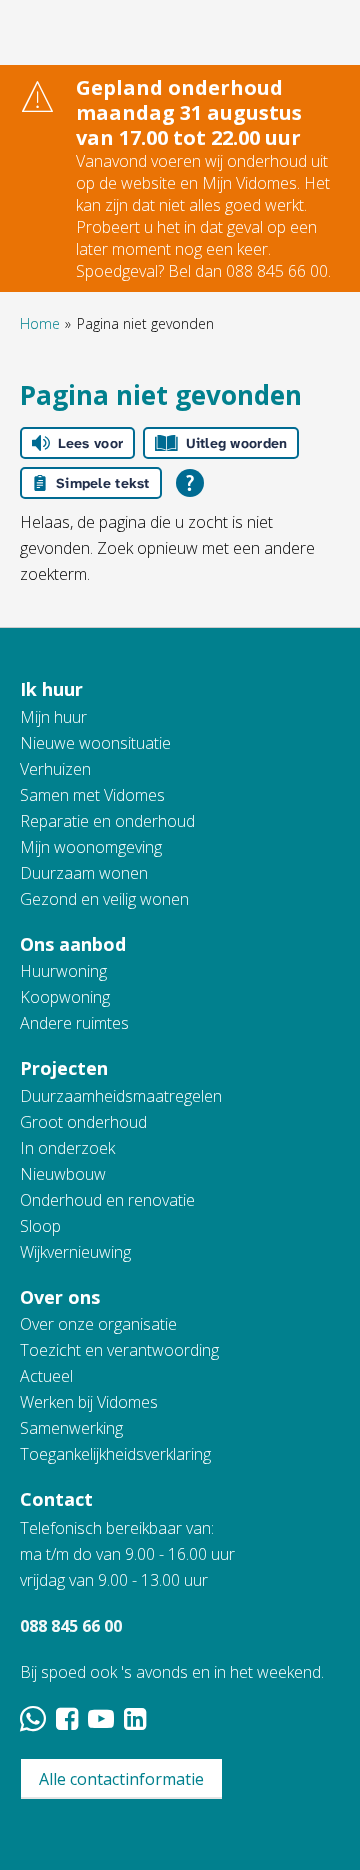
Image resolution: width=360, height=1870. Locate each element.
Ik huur (51, 689)
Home (40, 323)
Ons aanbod (73, 944)
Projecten (64, 1068)
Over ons (60, 1297)
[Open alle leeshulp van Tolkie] (190, 483)
